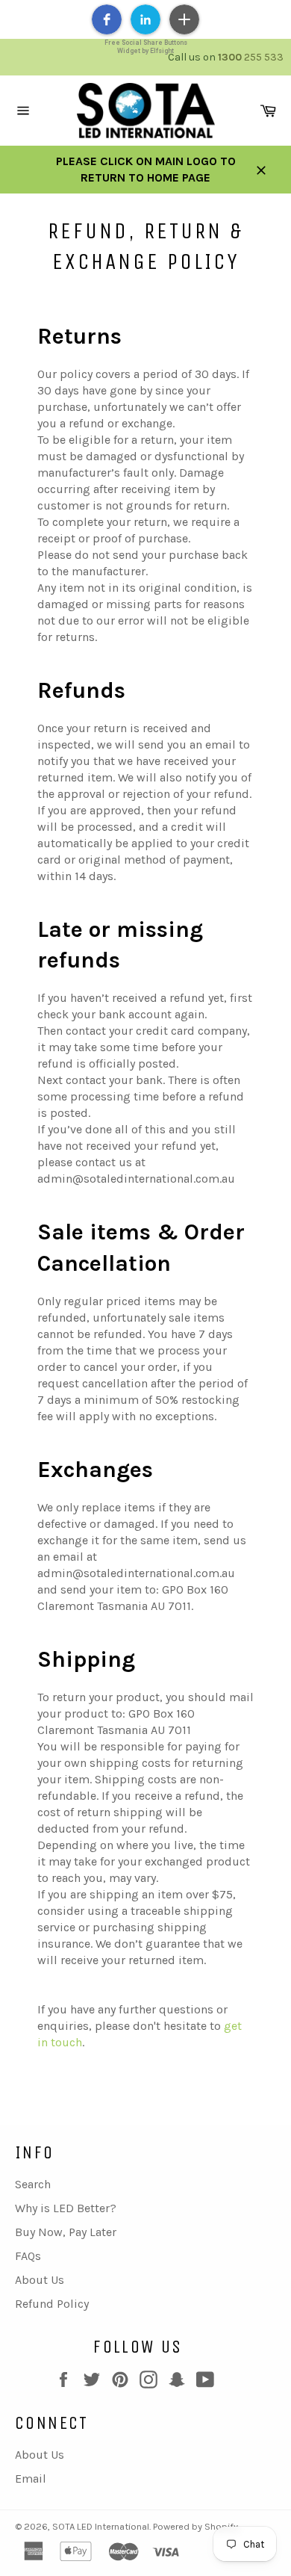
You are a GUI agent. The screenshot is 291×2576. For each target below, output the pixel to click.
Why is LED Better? (66, 2208)
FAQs (28, 2256)
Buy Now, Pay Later (66, 2232)
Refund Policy (52, 2304)
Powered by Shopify (195, 2526)
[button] (107, 19)
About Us (40, 2280)
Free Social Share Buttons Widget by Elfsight (146, 47)
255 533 (251, 57)
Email (31, 2479)
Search (33, 2184)
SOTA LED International (101, 2526)
